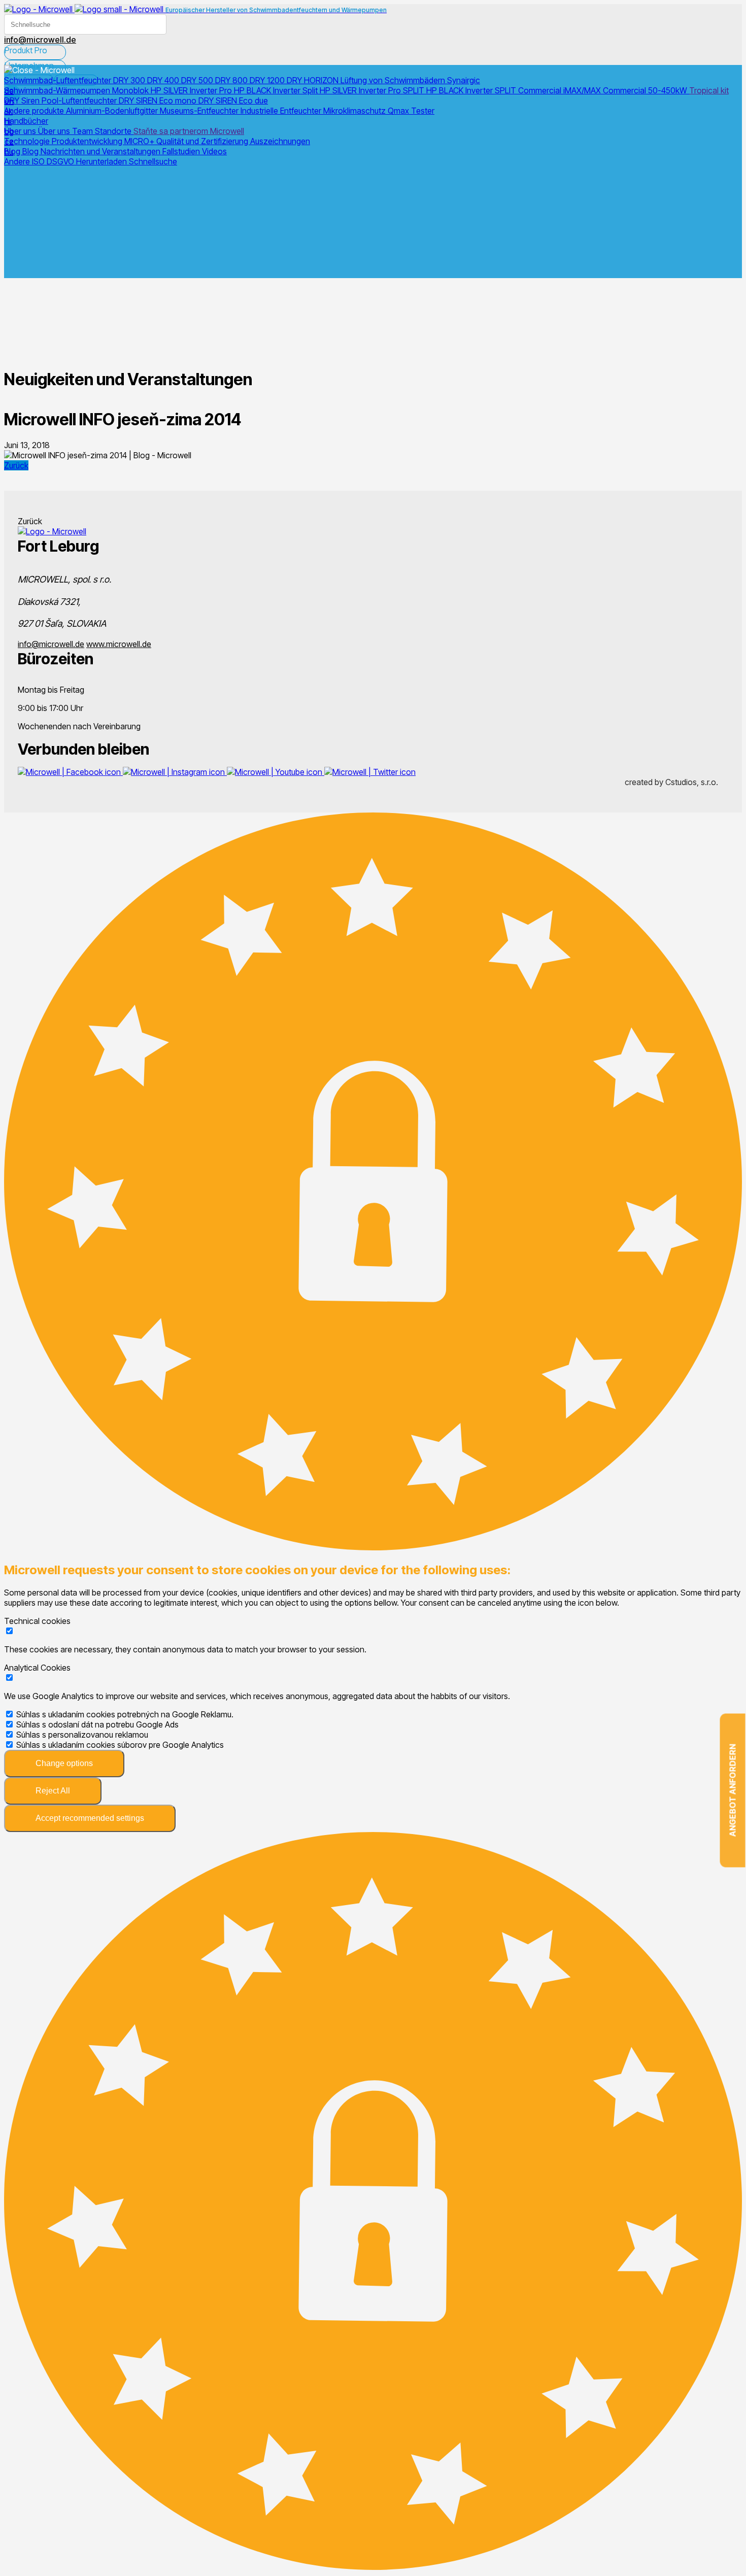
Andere (18, 161)
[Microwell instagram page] (175, 772)
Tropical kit (709, 90)
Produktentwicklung (88, 141)
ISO (39, 161)
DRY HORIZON (314, 80)
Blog (13, 151)
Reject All (53, 1791)
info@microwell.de (51, 644)
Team (83, 131)
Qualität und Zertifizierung (203, 141)
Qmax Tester (411, 111)
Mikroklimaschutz (355, 111)
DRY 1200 (268, 80)
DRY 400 (164, 80)
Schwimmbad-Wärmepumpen (58, 90)
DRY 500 (198, 80)
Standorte (114, 131)
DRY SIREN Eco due (233, 100)
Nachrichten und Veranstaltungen (101, 151)
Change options (64, 1763)
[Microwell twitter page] (370, 772)
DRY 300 (130, 80)
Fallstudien (182, 151)
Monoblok (131, 90)
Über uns (21, 131)
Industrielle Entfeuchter (282, 111)
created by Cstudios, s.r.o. (671, 782)
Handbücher (26, 121)
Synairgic (464, 80)
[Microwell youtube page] (276, 772)
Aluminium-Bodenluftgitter (113, 111)
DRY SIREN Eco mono (159, 100)
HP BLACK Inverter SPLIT (472, 90)
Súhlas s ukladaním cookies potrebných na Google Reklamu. (125, 1714)
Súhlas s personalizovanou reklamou (82, 1735)
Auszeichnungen (280, 141)
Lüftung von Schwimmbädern (394, 80)
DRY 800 (232, 80)
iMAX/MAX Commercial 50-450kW (626, 90)
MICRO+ (140, 141)
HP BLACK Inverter (268, 90)
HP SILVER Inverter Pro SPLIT (373, 90)
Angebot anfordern (733, 1791)
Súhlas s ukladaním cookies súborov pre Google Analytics (120, 1745)
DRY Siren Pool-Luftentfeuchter (61, 100)
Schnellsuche (153, 161)
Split (311, 90)
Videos (214, 151)
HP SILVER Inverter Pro (192, 90)
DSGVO (61, 161)
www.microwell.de (119, 644)
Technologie (28, 141)
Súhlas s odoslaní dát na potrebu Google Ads (97, 1724)
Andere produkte (35, 111)
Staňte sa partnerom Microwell (189, 131)
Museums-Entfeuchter (200, 111)
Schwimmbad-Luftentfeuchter (59, 80)
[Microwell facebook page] (70, 772)
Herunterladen (103, 161)
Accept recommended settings (90, 1818)
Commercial (541, 90)
